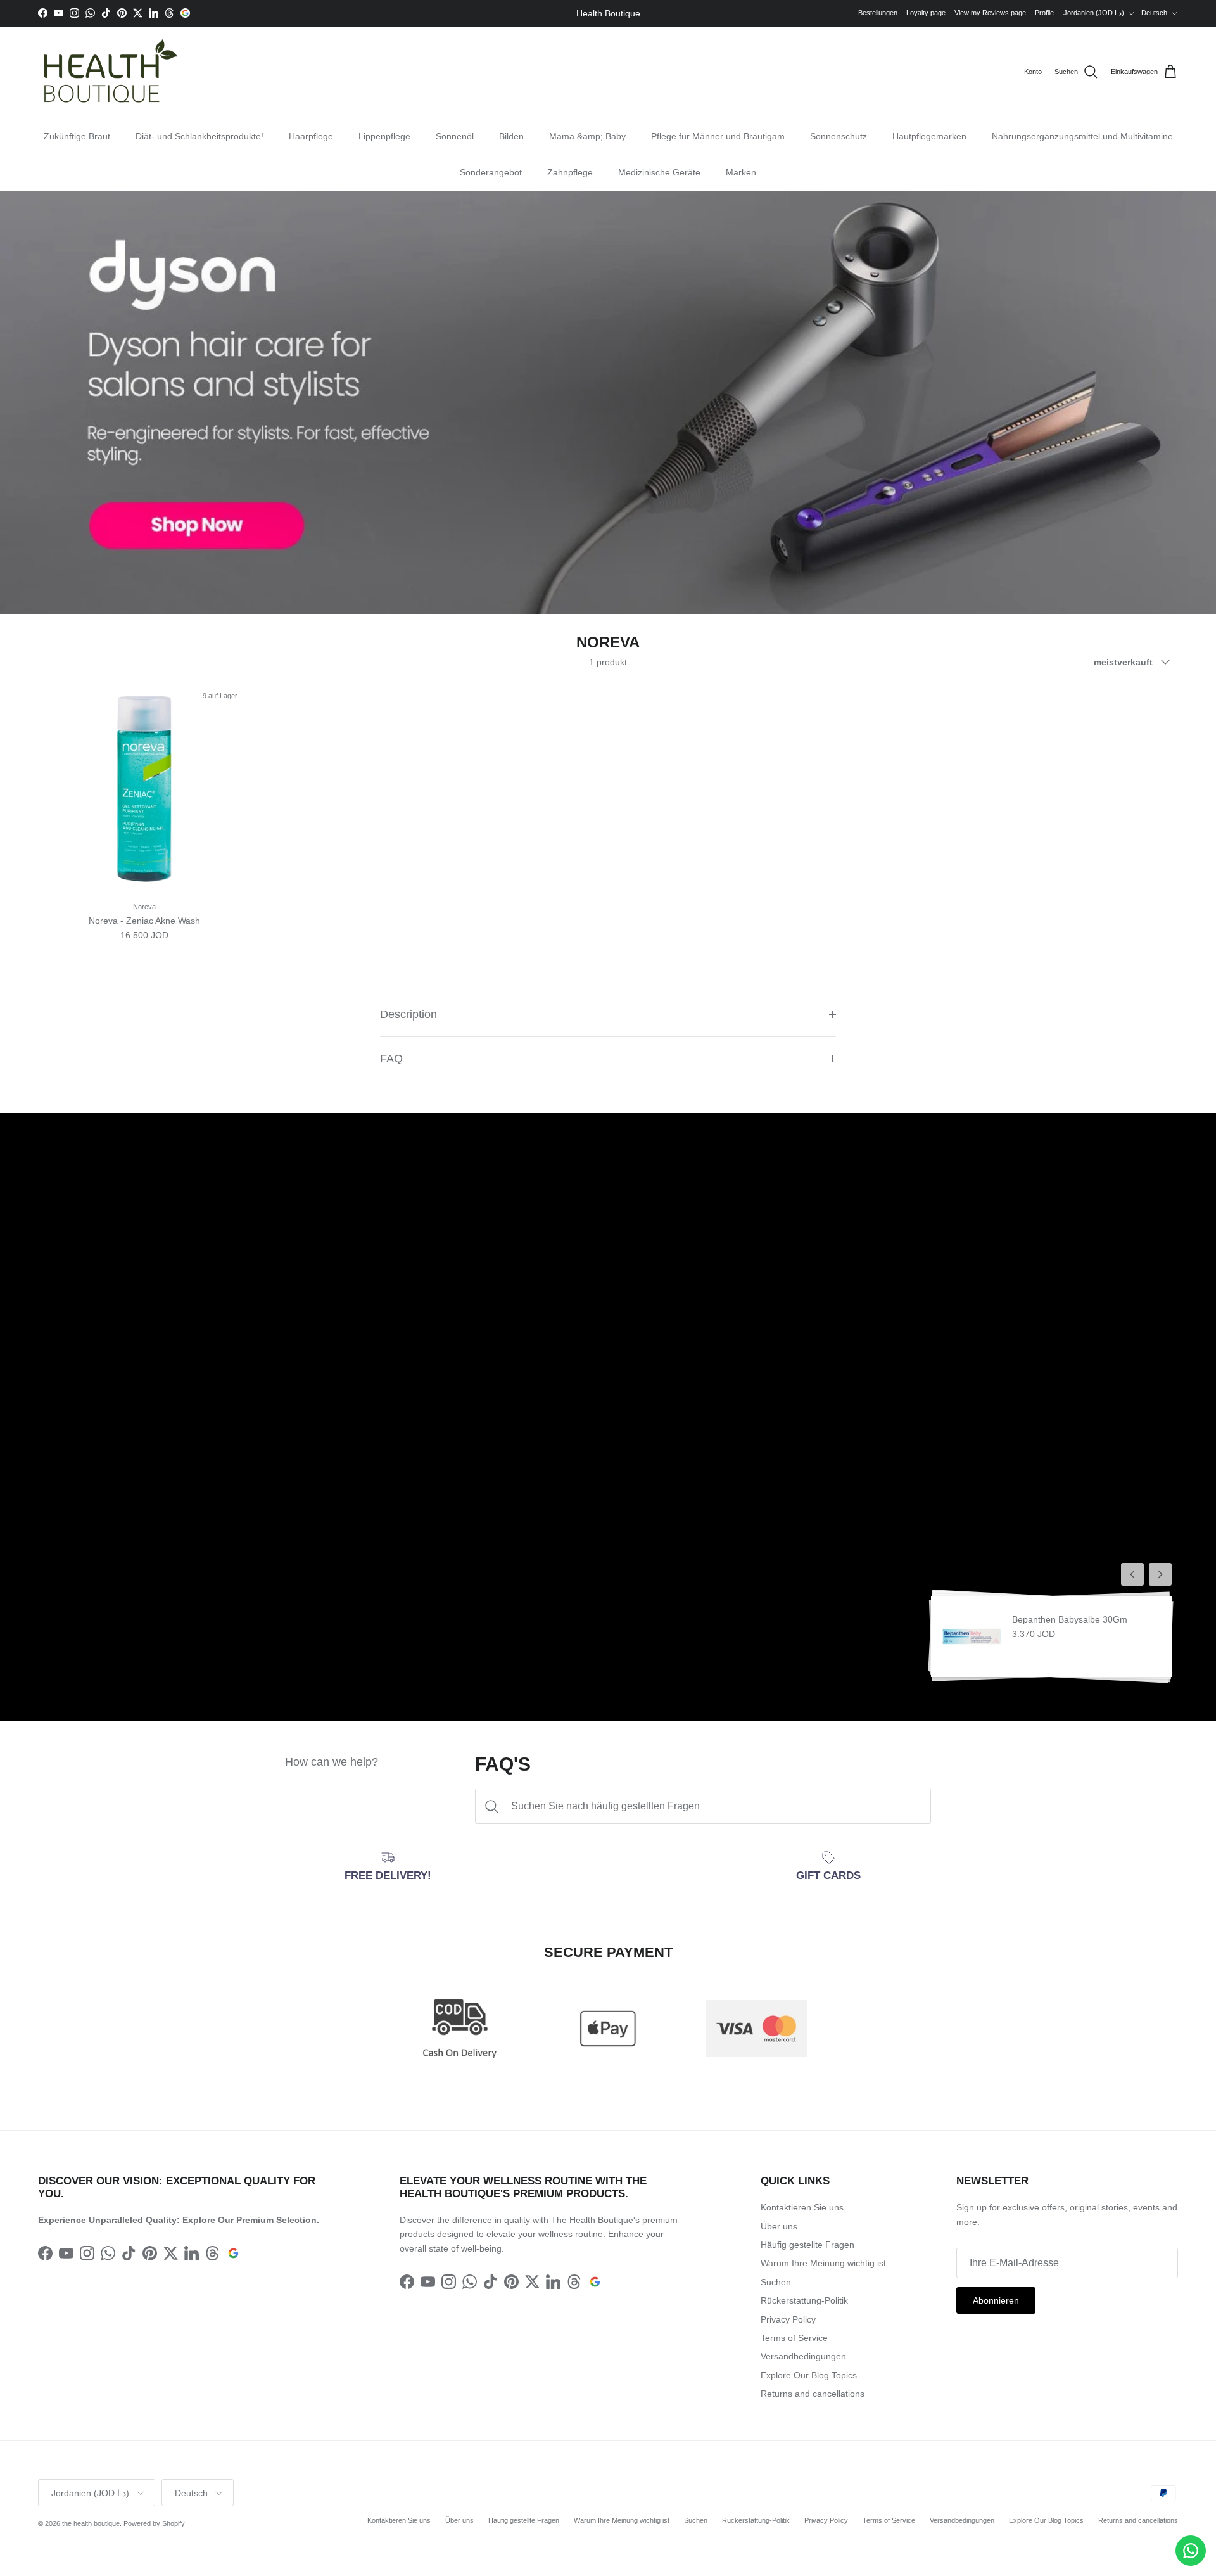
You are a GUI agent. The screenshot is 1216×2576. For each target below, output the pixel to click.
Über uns (779, 2226)
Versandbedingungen (803, 2356)
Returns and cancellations (813, 2394)
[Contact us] (1191, 2551)
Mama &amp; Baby (587, 136)
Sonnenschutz (839, 136)
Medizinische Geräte (659, 172)
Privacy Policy (788, 2319)
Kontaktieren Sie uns (802, 2207)
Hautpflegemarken (929, 136)
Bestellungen (878, 13)
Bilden (511, 136)
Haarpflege (311, 136)
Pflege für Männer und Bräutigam (718, 136)
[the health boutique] (108, 72)
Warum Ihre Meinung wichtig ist (823, 2263)
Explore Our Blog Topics (809, 2375)
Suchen (776, 2282)
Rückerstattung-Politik (804, 2300)
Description (408, 1014)
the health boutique (91, 2523)
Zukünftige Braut (77, 136)
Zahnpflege (570, 172)
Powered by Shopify (154, 2523)
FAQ (391, 1059)
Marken (741, 172)
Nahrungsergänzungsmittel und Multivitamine (1082, 136)
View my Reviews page (990, 13)
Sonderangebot (491, 172)
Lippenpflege (384, 136)
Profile (1044, 13)
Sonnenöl (455, 136)
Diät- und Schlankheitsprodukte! (199, 136)
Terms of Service (794, 2338)
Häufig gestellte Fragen (807, 2245)
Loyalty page (926, 13)
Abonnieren (996, 2300)
